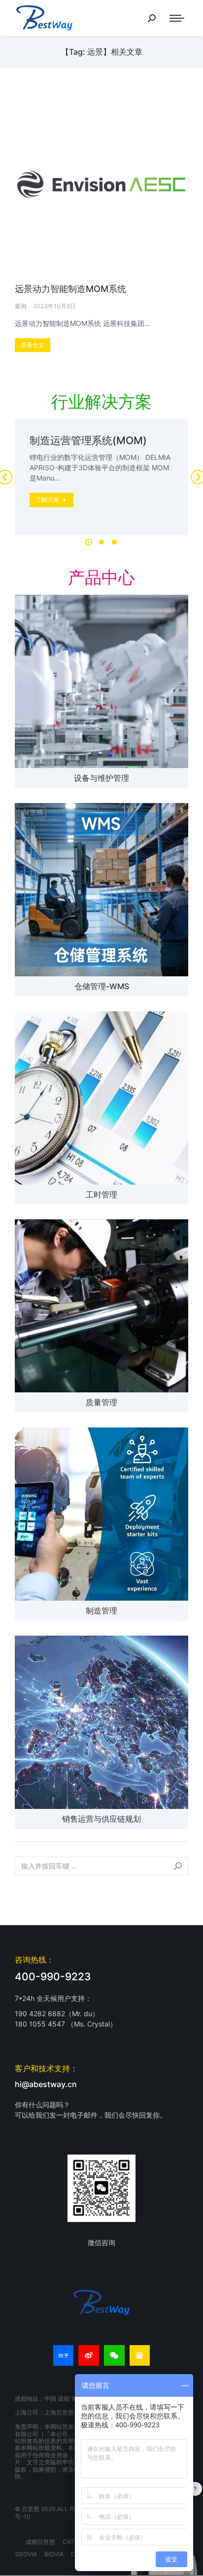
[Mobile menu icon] (177, 18)
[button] (89, 542)
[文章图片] (101, 681)
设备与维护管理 (101, 778)
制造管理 (101, 1610)
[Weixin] (114, 2355)
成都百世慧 (40, 2542)
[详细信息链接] (101, 184)
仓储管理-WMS (102, 986)
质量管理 (101, 1402)
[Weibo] (89, 2355)
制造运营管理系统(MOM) (88, 440)
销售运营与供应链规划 (101, 1819)
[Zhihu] (64, 2355)
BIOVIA (54, 2554)
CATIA (71, 2542)
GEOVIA (26, 2554)
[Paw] (140, 2355)
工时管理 (101, 1194)
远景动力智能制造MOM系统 (70, 289)
